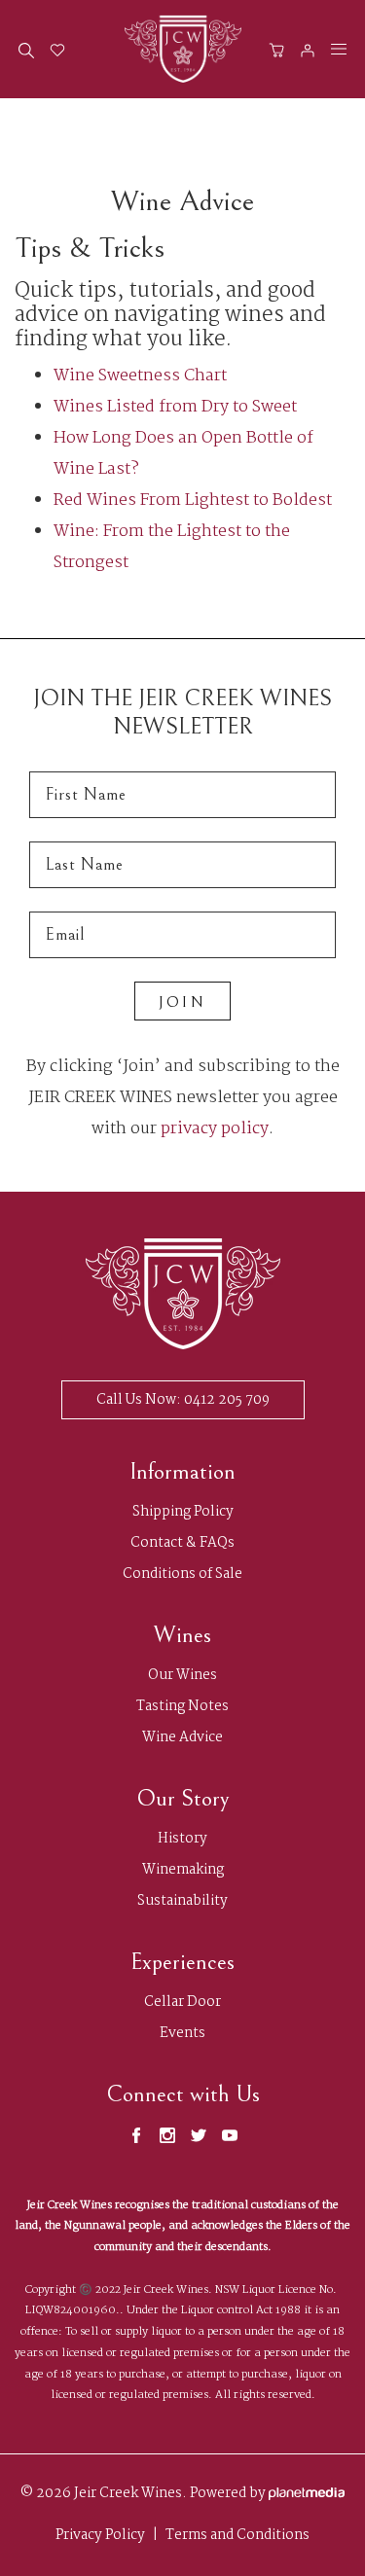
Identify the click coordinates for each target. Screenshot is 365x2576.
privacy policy (215, 1129)
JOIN (182, 1002)
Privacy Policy (100, 2536)
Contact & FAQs (182, 1543)
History (182, 1839)
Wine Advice (182, 1738)
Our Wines (182, 1676)
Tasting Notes (182, 1707)
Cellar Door (182, 2003)
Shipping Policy (183, 1512)
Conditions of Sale (182, 1574)
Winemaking (183, 1870)
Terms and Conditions (237, 2536)
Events (182, 2034)
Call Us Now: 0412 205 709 (183, 1400)
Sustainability (182, 1901)
